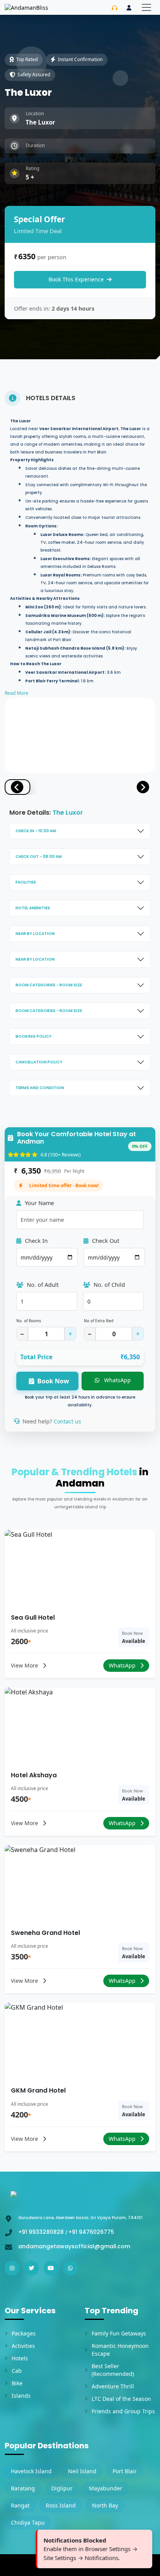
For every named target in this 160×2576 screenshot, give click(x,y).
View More (25, 1665)
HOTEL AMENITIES (33, 908)
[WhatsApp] (70, 2268)
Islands (21, 2396)
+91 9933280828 (42, 2232)
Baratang (23, 2488)
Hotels (20, 2358)
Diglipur (62, 2488)
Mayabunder (106, 2488)
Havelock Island (31, 2471)
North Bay (105, 2505)
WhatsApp (117, 1380)
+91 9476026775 (91, 2232)
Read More (17, 693)
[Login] (129, 8)
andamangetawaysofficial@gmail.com (74, 2246)
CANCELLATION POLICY (39, 1062)
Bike (17, 2383)
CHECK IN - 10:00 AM (36, 831)
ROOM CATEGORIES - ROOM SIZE (49, 985)
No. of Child (109, 1285)
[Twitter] (31, 2268)
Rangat (20, 2505)
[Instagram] (12, 2268)
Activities (23, 2346)
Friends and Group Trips (123, 2411)
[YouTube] (51, 2268)
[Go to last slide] (17, 787)
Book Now (53, 1381)
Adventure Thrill (113, 2386)
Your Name (39, 1203)
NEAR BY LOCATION (35, 934)
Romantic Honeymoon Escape (120, 2350)
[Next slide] (143, 787)
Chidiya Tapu (28, 2522)
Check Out (105, 1241)
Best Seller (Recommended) (113, 2370)
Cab (17, 2371)
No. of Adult (42, 1285)
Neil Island (82, 2471)
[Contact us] (115, 8)
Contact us (67, 1421)
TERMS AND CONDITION (40, 1088)
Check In (36, 1241)
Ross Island (61, 2505)
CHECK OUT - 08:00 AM (39, 857)
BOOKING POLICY (34, 1036)
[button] (47, 787)
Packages (24, 2333)
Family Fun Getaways (119, 2333)
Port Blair (125, 2471)
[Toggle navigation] (146, 7)
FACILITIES (26, 882)
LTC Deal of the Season (121, 2399)
